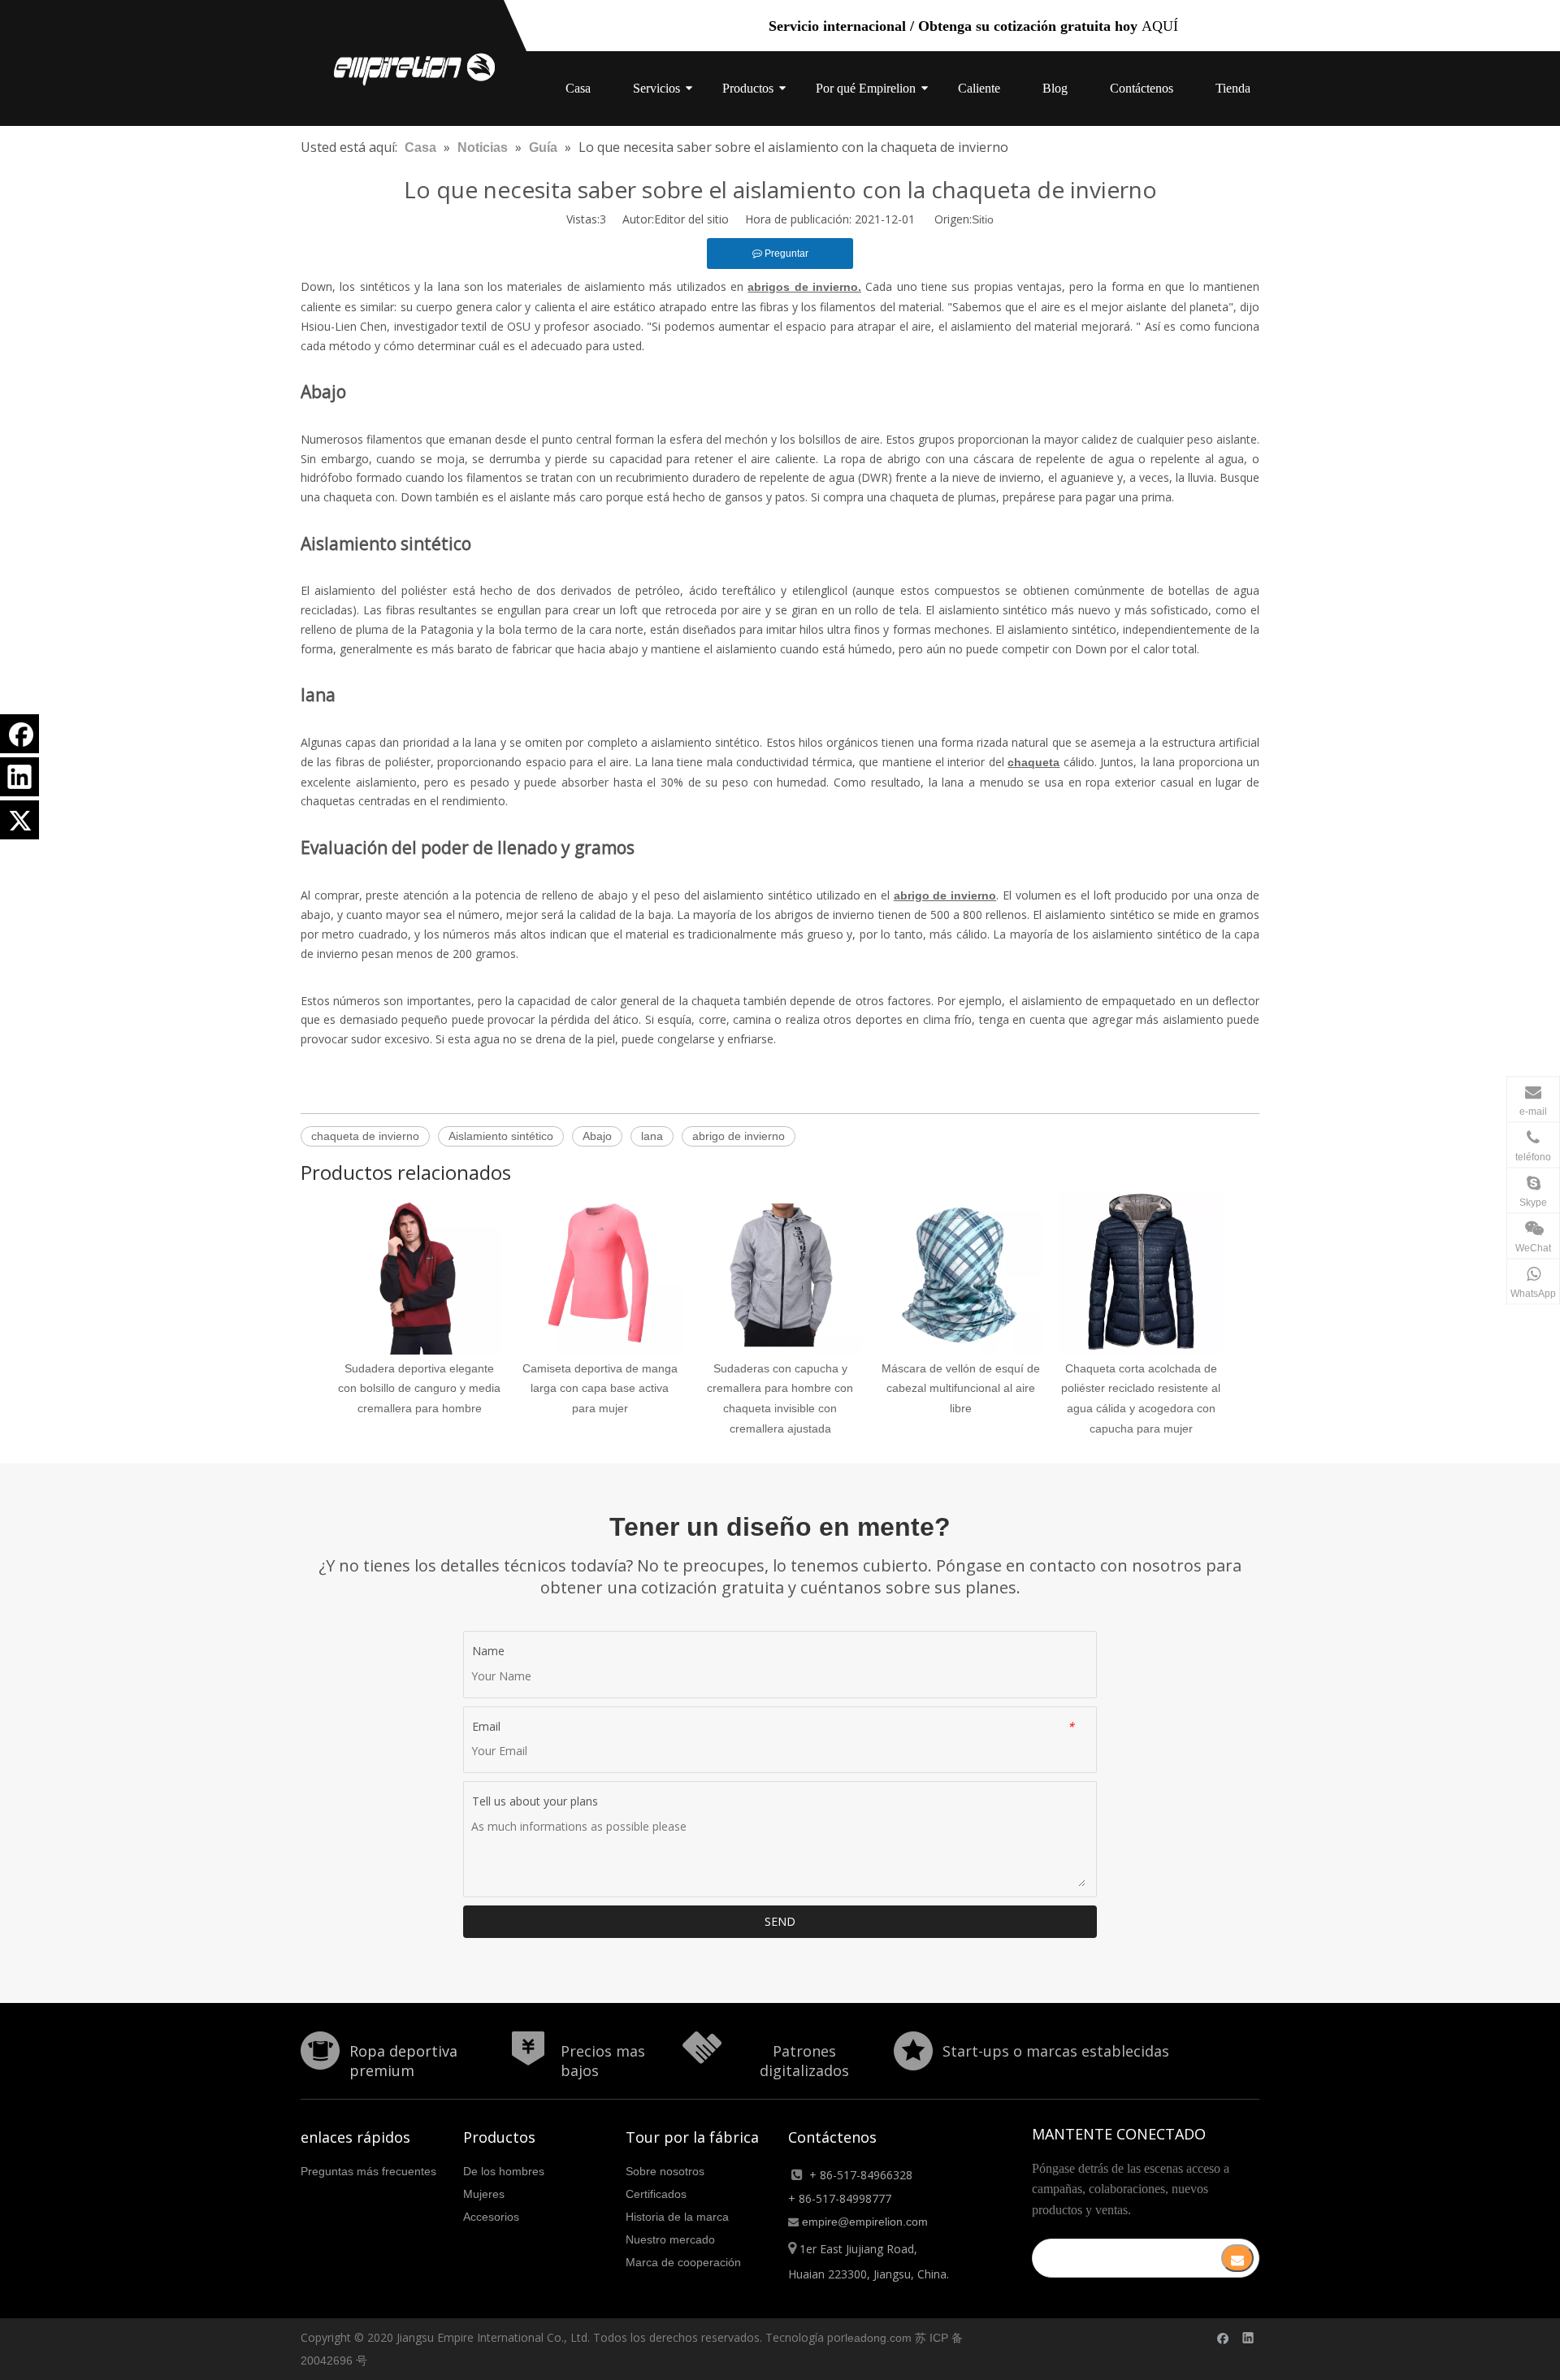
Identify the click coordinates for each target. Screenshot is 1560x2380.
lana (652, 1136)
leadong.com (878, 2338)
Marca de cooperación (683, 2262)
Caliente (979, 88)
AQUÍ (1160, 26)
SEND (780, 1921)
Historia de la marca (677, 2217)
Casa (578, 88)
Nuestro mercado (670, 2239)
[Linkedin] (19, 777)
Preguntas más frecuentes (368, 2171)
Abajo (597, 1136)
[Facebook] (19, 734)
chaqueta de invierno (365, 1136)
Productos (748, 88)
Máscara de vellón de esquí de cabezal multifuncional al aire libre (961, 1389)
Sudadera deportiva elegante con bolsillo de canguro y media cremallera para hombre (419, 1389)
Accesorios (491, 2217)
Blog (1055, 88)
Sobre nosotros (665, 2171)
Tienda (1233, 88)
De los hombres (504, 2171)
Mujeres (484, 2194)
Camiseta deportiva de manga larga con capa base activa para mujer (600, 1389)
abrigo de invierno (739, 1136)
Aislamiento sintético (501, 1136)
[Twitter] (19, 820)
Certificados (656, 2194)
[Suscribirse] (1237, 2258)
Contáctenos (1142, 88)
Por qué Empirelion (866, 88)
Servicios (656, 88)
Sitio (983, 219)
